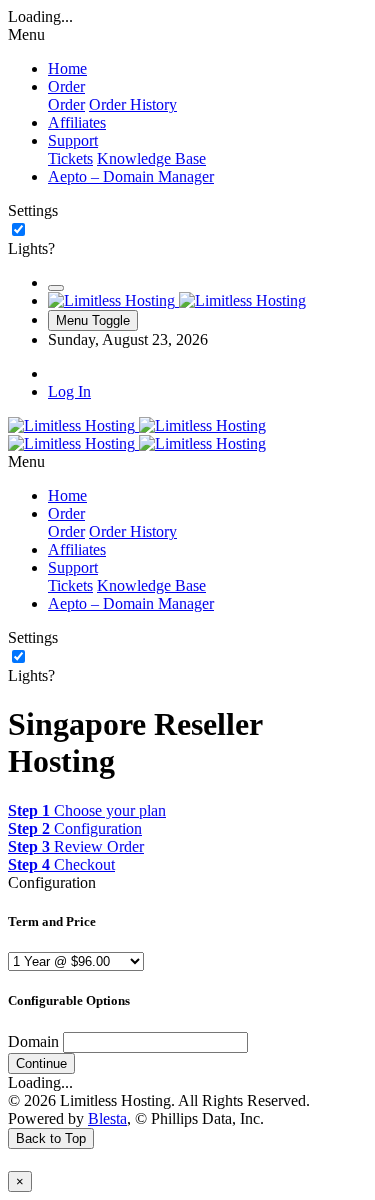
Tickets (70, 158)
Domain (33, 1041)
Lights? (31, 248)
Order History (133, 104)
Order (66, 104)
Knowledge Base (151, 158)
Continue (41, 1063)
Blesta (107, 1118)
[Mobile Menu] (56, 288)
